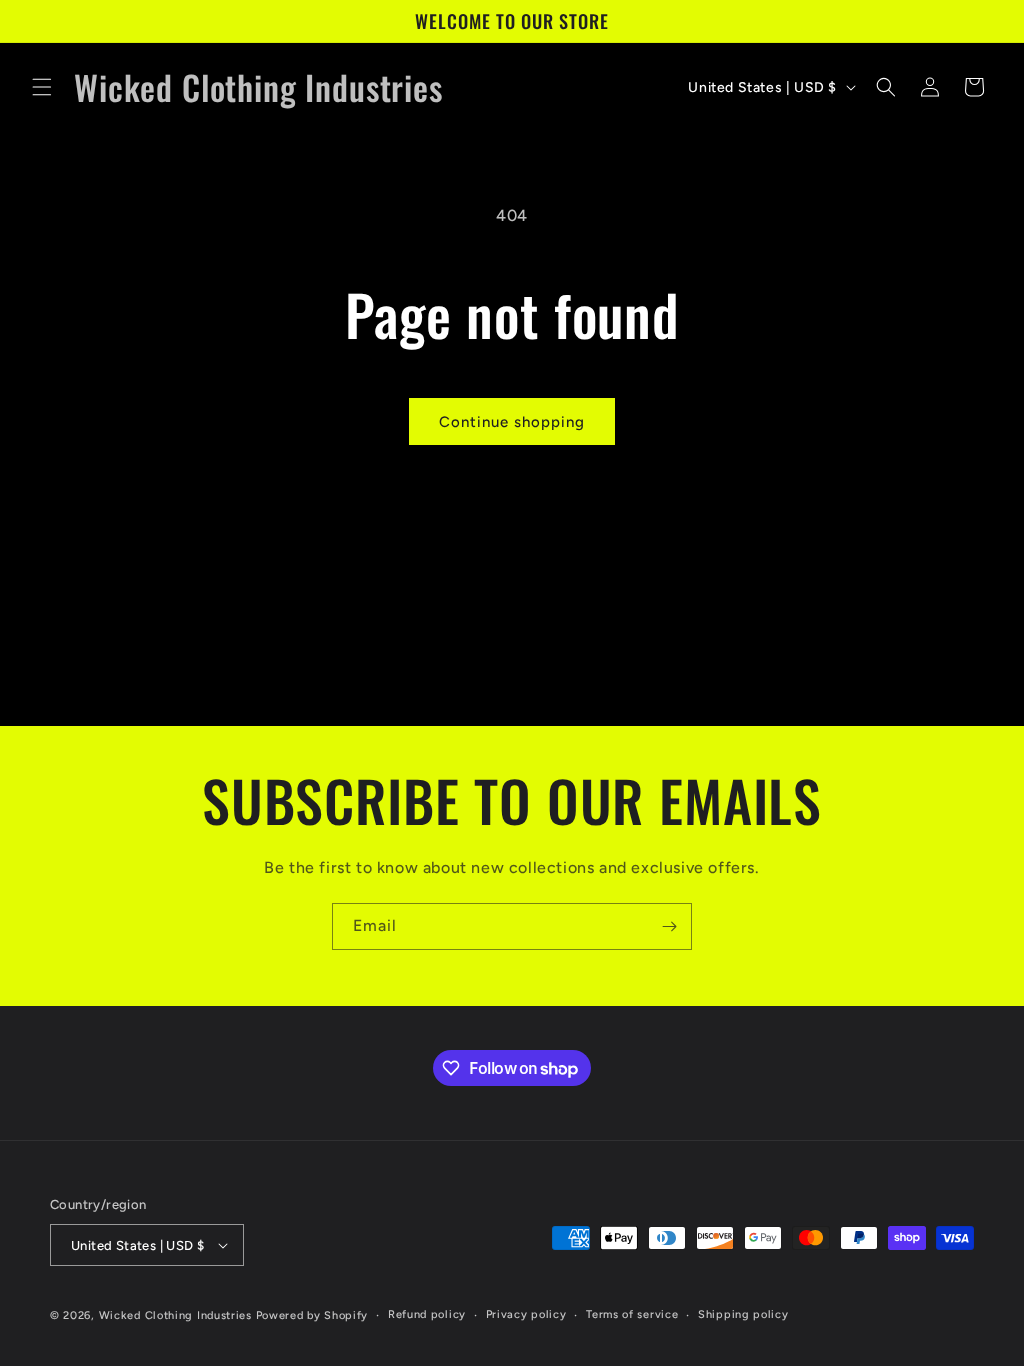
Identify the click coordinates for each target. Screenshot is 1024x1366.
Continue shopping (512, 422)
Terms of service (632, 1314)
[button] (42, 87)
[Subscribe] (669, 926)
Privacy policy (526, 1314)
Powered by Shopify (312, 1315)
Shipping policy (743, 1314)
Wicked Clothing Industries (175, 1315)
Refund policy (427, 1314)
